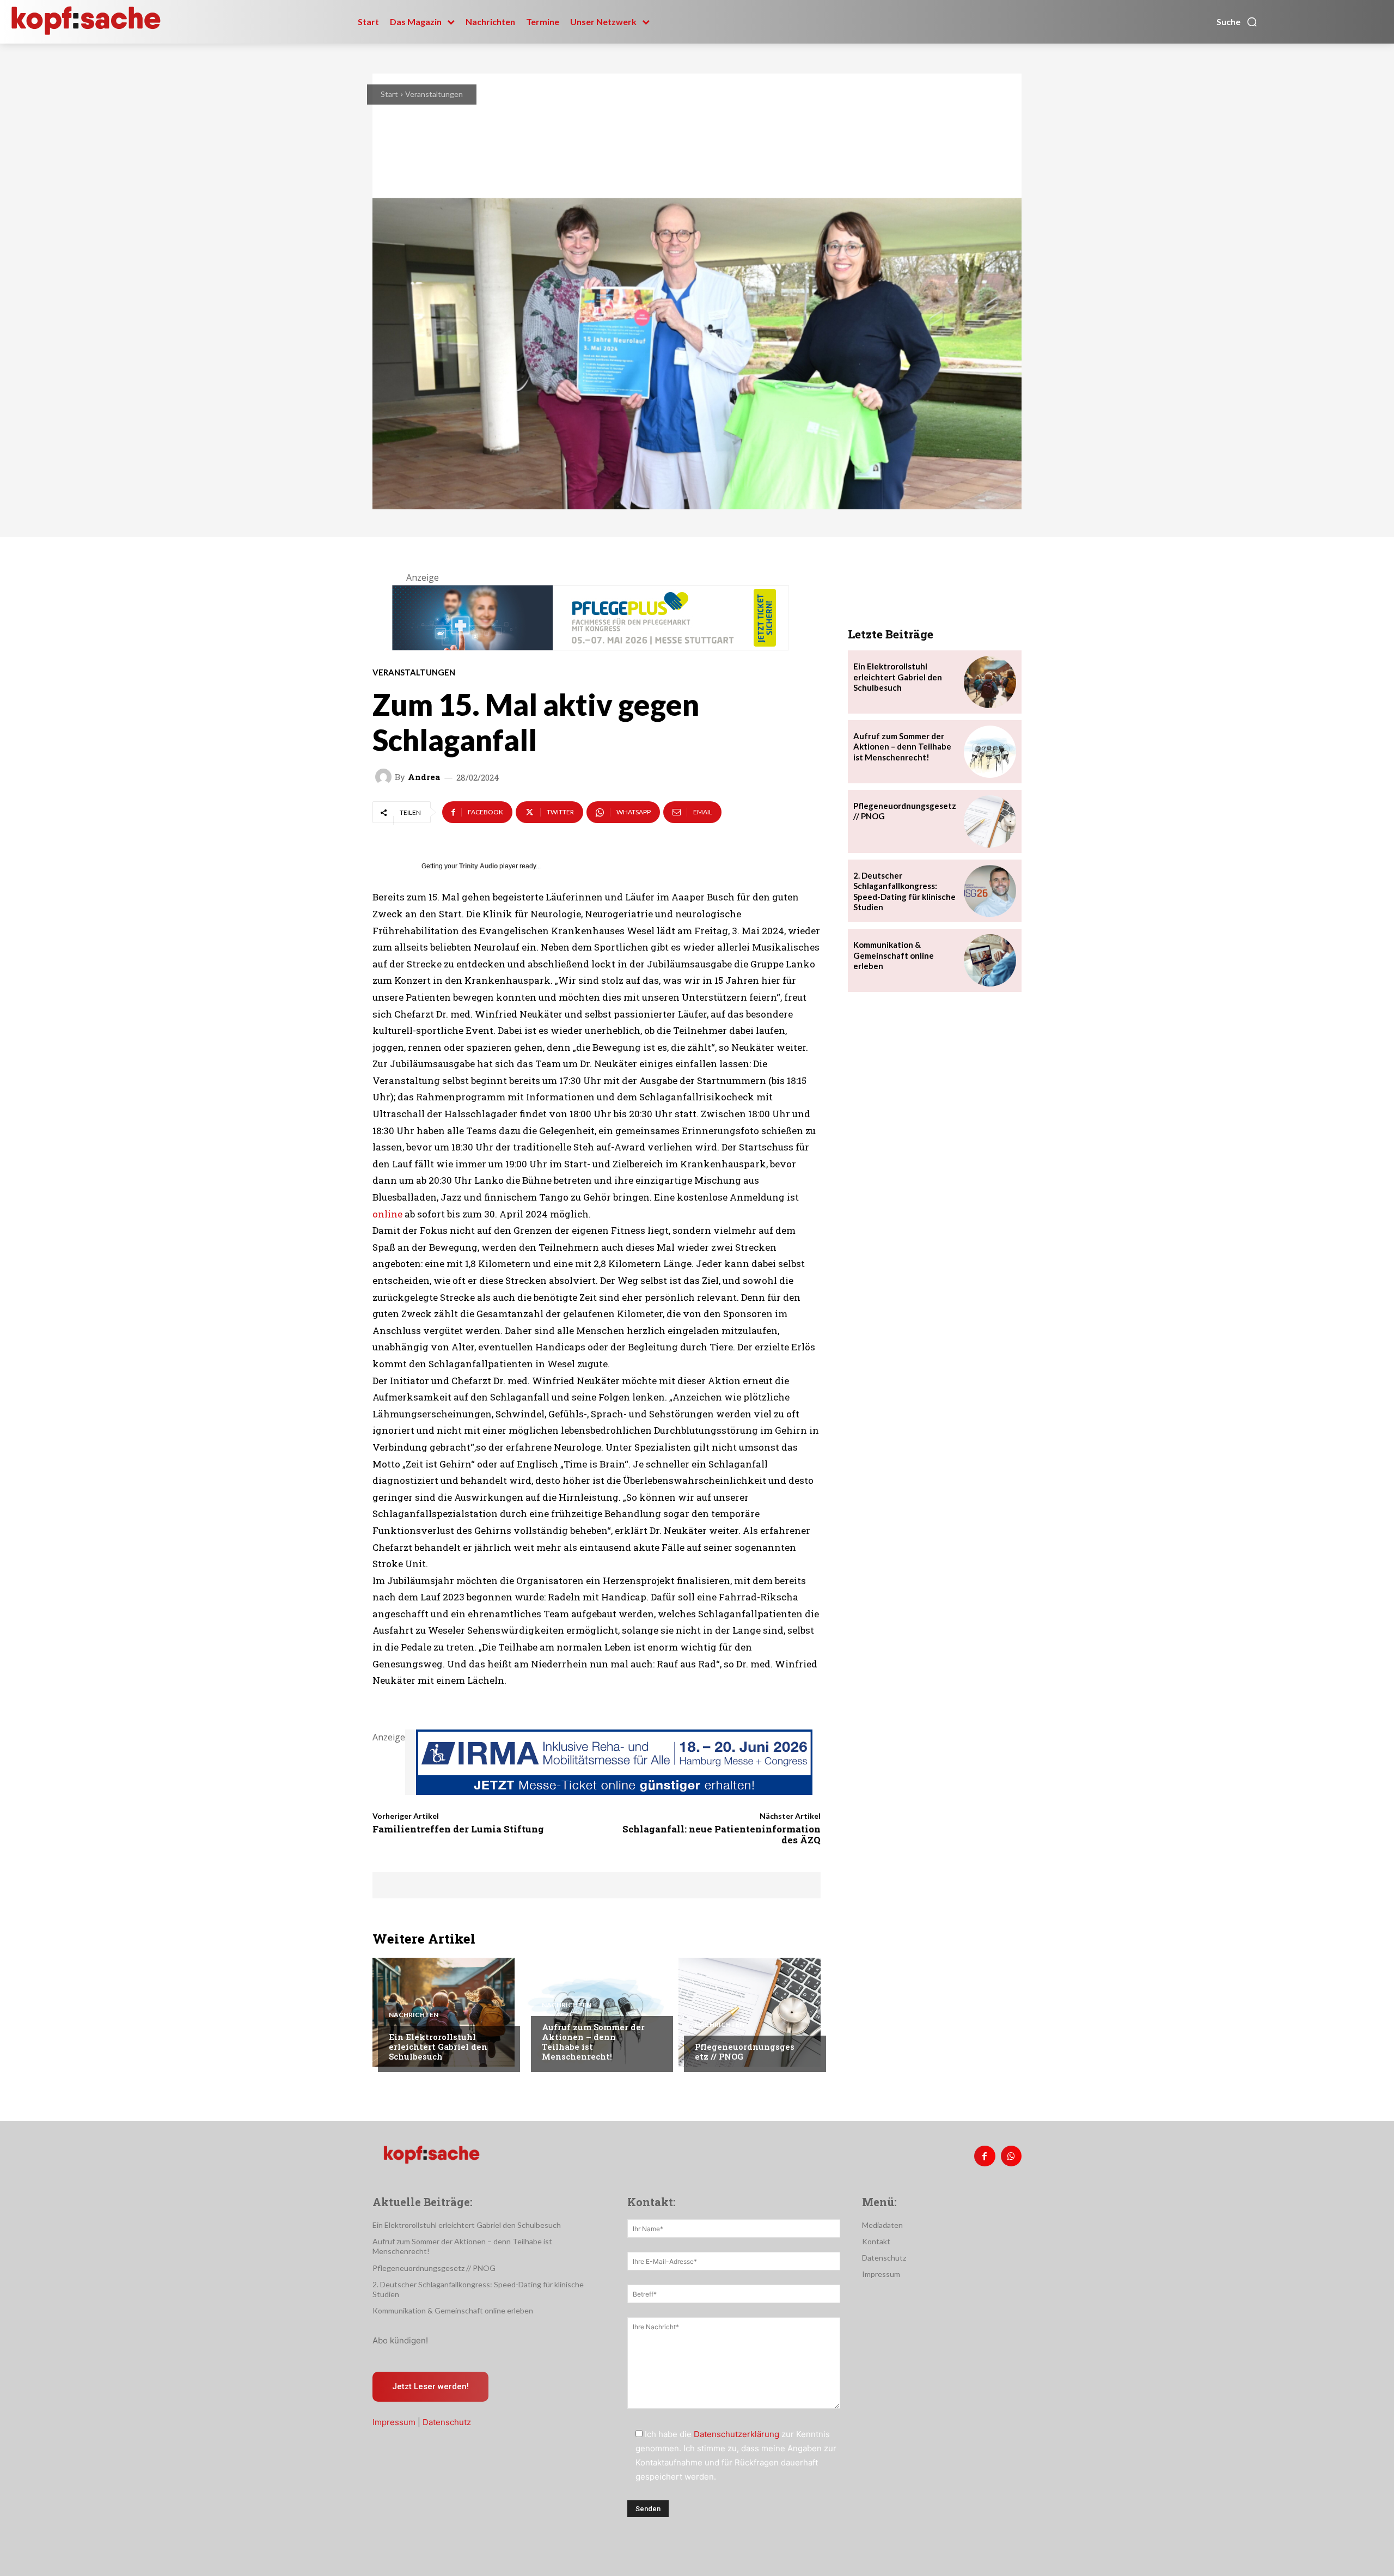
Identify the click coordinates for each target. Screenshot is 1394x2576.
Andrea (424, 777)
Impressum (394, 2422)
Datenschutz (447, 2422)
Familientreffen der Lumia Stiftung (458, 1829)
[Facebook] (985, 2156)
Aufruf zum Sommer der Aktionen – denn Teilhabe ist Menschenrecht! (593, 2042)
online (387, 1214)
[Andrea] (385, 777)
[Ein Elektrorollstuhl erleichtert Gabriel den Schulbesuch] (444, 2012)
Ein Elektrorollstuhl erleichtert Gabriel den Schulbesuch (438, 2047)
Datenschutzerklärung (736, 2434)
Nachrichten (414, 2015)
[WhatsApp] (1011, 2156)
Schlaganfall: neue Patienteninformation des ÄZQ (722, 1834)
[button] (1237, 22)
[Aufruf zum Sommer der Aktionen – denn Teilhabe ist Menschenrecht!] (597, 2012)
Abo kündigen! (400, 2340)
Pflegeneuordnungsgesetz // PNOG (745, 2051)
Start (389, 94)
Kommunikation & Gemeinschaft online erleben (894, 955)
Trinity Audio (478, 866)
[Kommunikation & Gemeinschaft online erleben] (990, 960)
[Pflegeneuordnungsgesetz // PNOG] (750, 2012)
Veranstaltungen (434, 94)
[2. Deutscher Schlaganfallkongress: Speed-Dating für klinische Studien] (990, 891)
